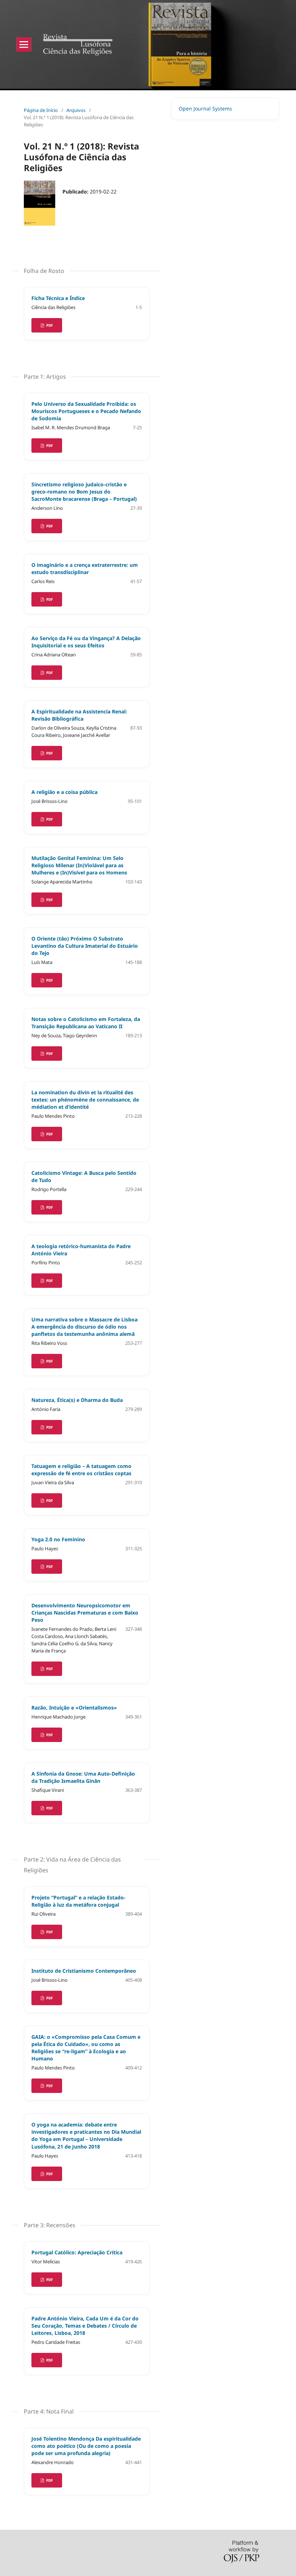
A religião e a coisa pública (64, 792)
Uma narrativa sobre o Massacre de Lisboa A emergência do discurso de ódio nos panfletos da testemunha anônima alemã (84, 1327)
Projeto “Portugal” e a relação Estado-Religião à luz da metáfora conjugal (79, 1901)
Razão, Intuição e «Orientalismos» (74, 1708)
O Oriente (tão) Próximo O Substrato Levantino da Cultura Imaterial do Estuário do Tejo (85, 946)
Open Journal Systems (205, 108)
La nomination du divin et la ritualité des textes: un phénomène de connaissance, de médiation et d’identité (85, 1100)
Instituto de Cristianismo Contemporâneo (84, 1971)
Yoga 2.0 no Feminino (58, 1539)
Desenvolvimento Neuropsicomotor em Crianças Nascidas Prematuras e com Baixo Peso (85, 1613)
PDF (49, 325)
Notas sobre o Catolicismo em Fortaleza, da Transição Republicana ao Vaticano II (86, 1023)
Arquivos (76, 110)
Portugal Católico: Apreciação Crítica (77, 2252)
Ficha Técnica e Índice (58, 298)
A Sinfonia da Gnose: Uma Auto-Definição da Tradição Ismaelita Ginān (83, 1777)
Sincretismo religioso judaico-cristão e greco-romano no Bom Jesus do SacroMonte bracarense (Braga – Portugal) (84, 492)
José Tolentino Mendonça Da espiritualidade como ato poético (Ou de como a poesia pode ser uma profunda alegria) (86, 2446)
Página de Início (41, 110)
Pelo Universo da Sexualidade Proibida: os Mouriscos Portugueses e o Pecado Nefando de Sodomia (86, 411)
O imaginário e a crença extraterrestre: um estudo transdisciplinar (85, 568)
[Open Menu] (24, 44)
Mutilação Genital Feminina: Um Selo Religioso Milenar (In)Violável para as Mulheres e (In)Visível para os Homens (79, 865)
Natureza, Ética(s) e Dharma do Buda (77, 1400)
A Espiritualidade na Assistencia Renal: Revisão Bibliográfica (79, 715)
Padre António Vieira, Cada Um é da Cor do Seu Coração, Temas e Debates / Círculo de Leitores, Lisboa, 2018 (85, 2326)
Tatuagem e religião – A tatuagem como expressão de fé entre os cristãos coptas (81, 1470)
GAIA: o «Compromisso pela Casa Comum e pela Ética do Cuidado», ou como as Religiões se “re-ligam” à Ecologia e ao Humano (86, 2048)
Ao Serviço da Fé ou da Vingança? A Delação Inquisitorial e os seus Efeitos (86, 642)
